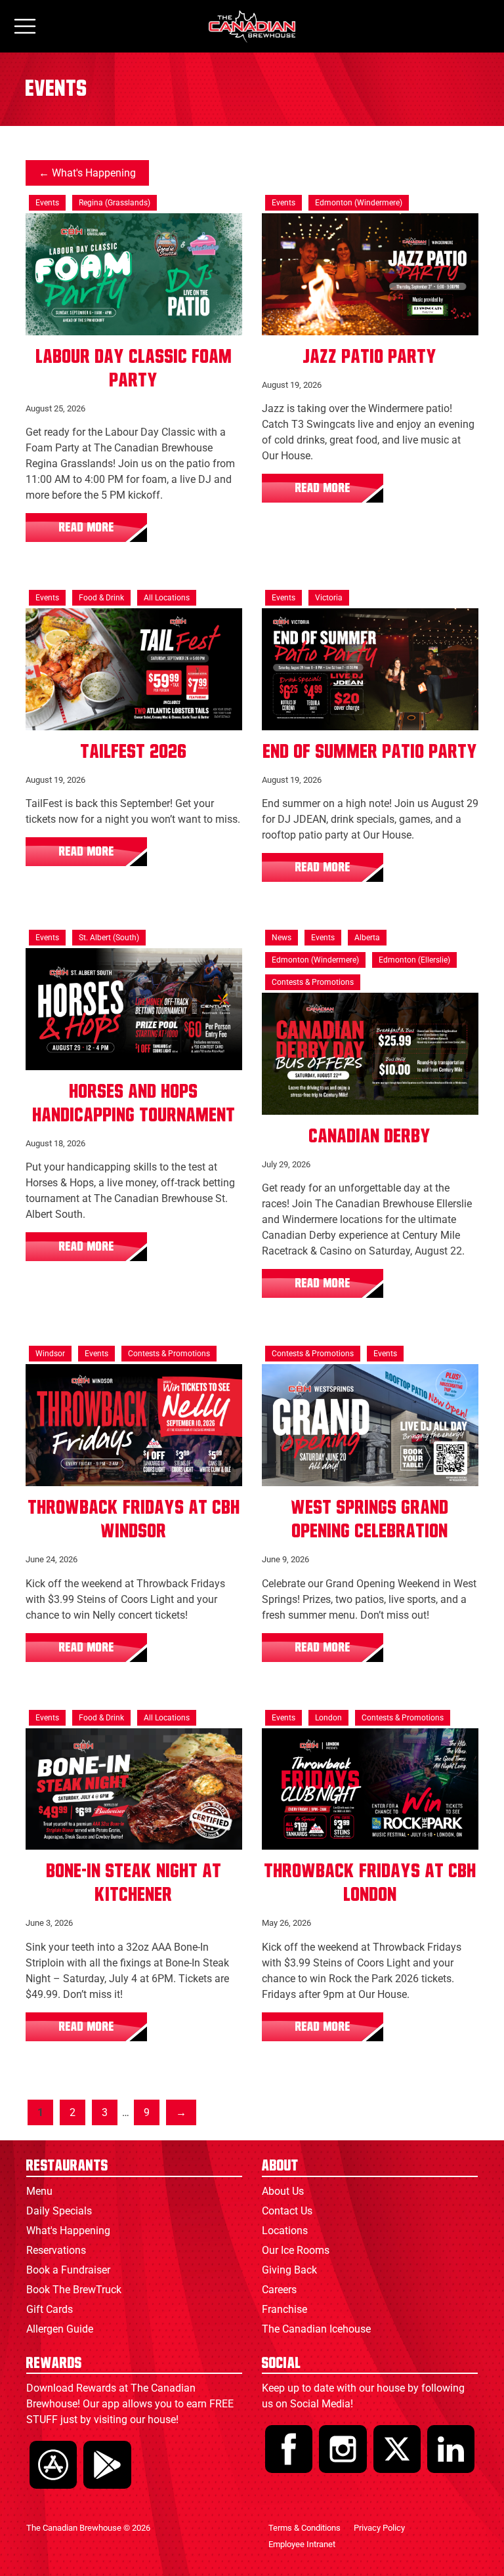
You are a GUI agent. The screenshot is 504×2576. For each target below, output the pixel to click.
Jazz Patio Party (370, 357)
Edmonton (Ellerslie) (414, 960)
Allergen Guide (60, 2329)
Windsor (50, 1354)
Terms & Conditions (304, 2528)
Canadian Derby (370, 1136)
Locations (285, 2231)
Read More (87, 528)
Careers (279, 2290)
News (282, 938)
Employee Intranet (302, 2544)
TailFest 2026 (134, 752)
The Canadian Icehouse (316, 2329)
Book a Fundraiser (68, 2270)
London (328, 1718)
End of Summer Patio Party (370, 752)
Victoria (329, 598)
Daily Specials (59, 2211)
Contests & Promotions (313, 982)
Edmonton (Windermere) (359, 203)
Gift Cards (50, 2309)
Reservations (56, 2250)
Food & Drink (101, 598)
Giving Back (289, 2270)
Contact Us (287, 2211)
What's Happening (94, 173)
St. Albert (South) (109, 938)
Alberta (367, 938)
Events (47, 203)
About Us (283, 2191)
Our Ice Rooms (296, 2250)
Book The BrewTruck (74, 2290)
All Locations (167, 598)
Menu (39, 2191)
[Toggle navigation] (25, 27)
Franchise (284, 2309)
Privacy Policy (379, 2528)
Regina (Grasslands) (115, 203)
